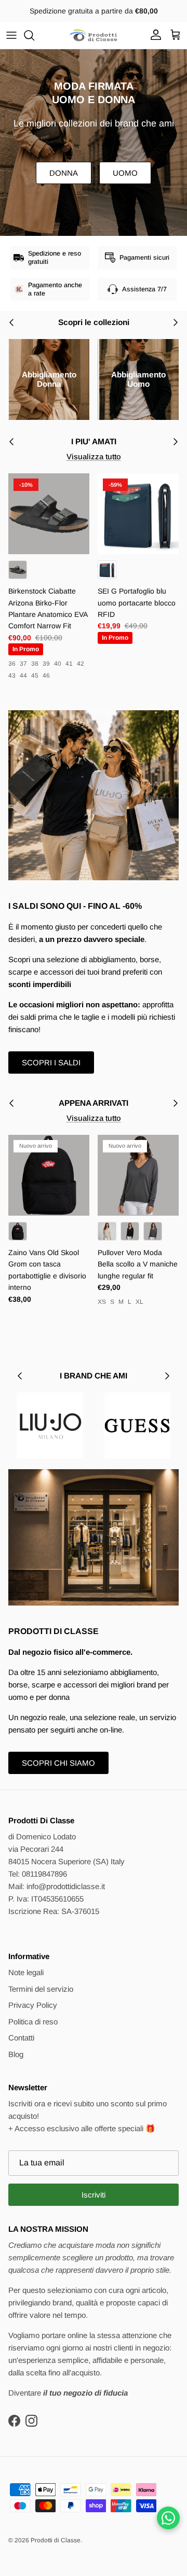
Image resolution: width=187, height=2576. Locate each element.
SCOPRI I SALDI (51, 1062)
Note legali (26, 1972)
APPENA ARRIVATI (94, 1103)
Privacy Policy (33, 2005)
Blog (16, 2054)
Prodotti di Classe (56, 2540)
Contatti (21, 2038)
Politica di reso (33, 2022)
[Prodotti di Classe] (94, 35)
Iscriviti (94, 2195)
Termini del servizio (41, 1989)
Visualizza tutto (94, 456)
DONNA (64, 173)
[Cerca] (34, 35)
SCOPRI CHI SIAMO (58, 1763)
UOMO (125, 173)
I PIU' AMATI (94, 441)
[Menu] (11, 35)
